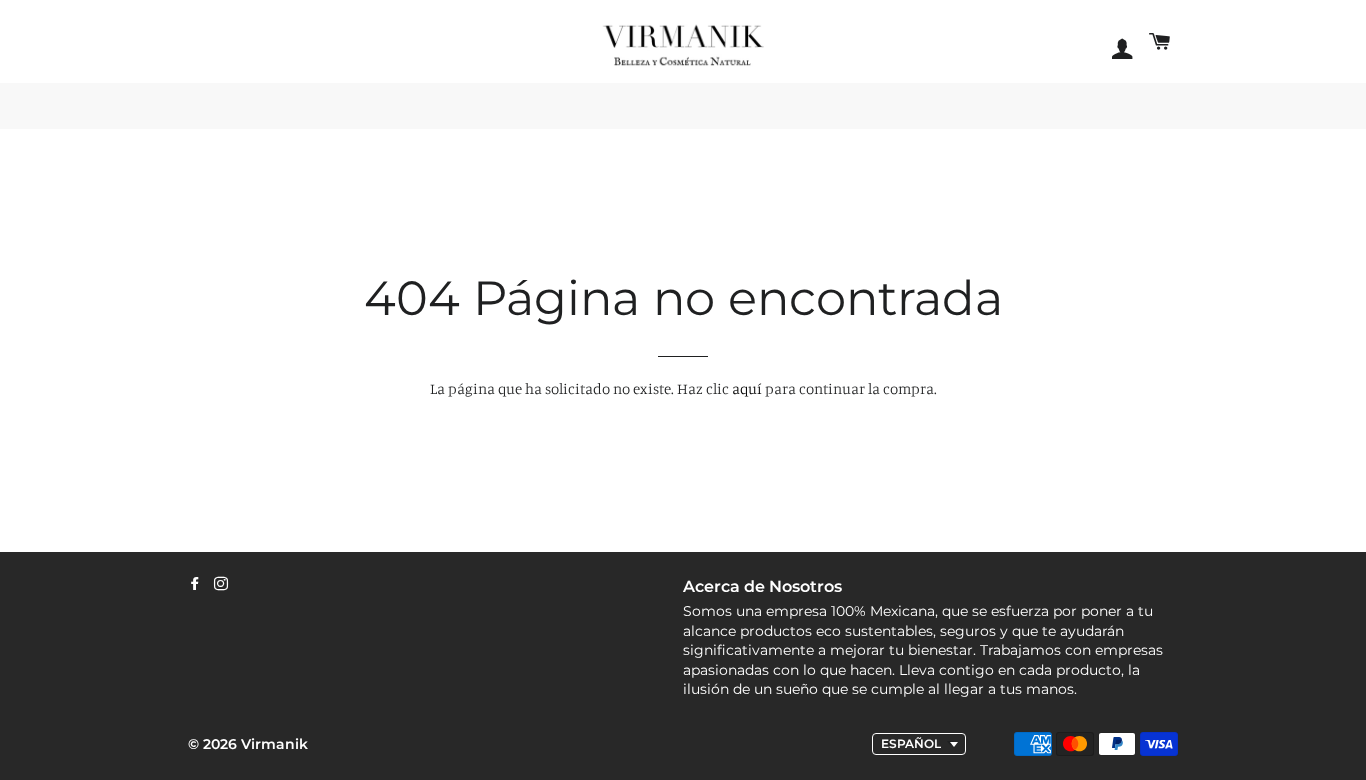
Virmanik (274, 744)
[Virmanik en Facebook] (195, 584)
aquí (747, 388)
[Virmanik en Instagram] (221, 584)
